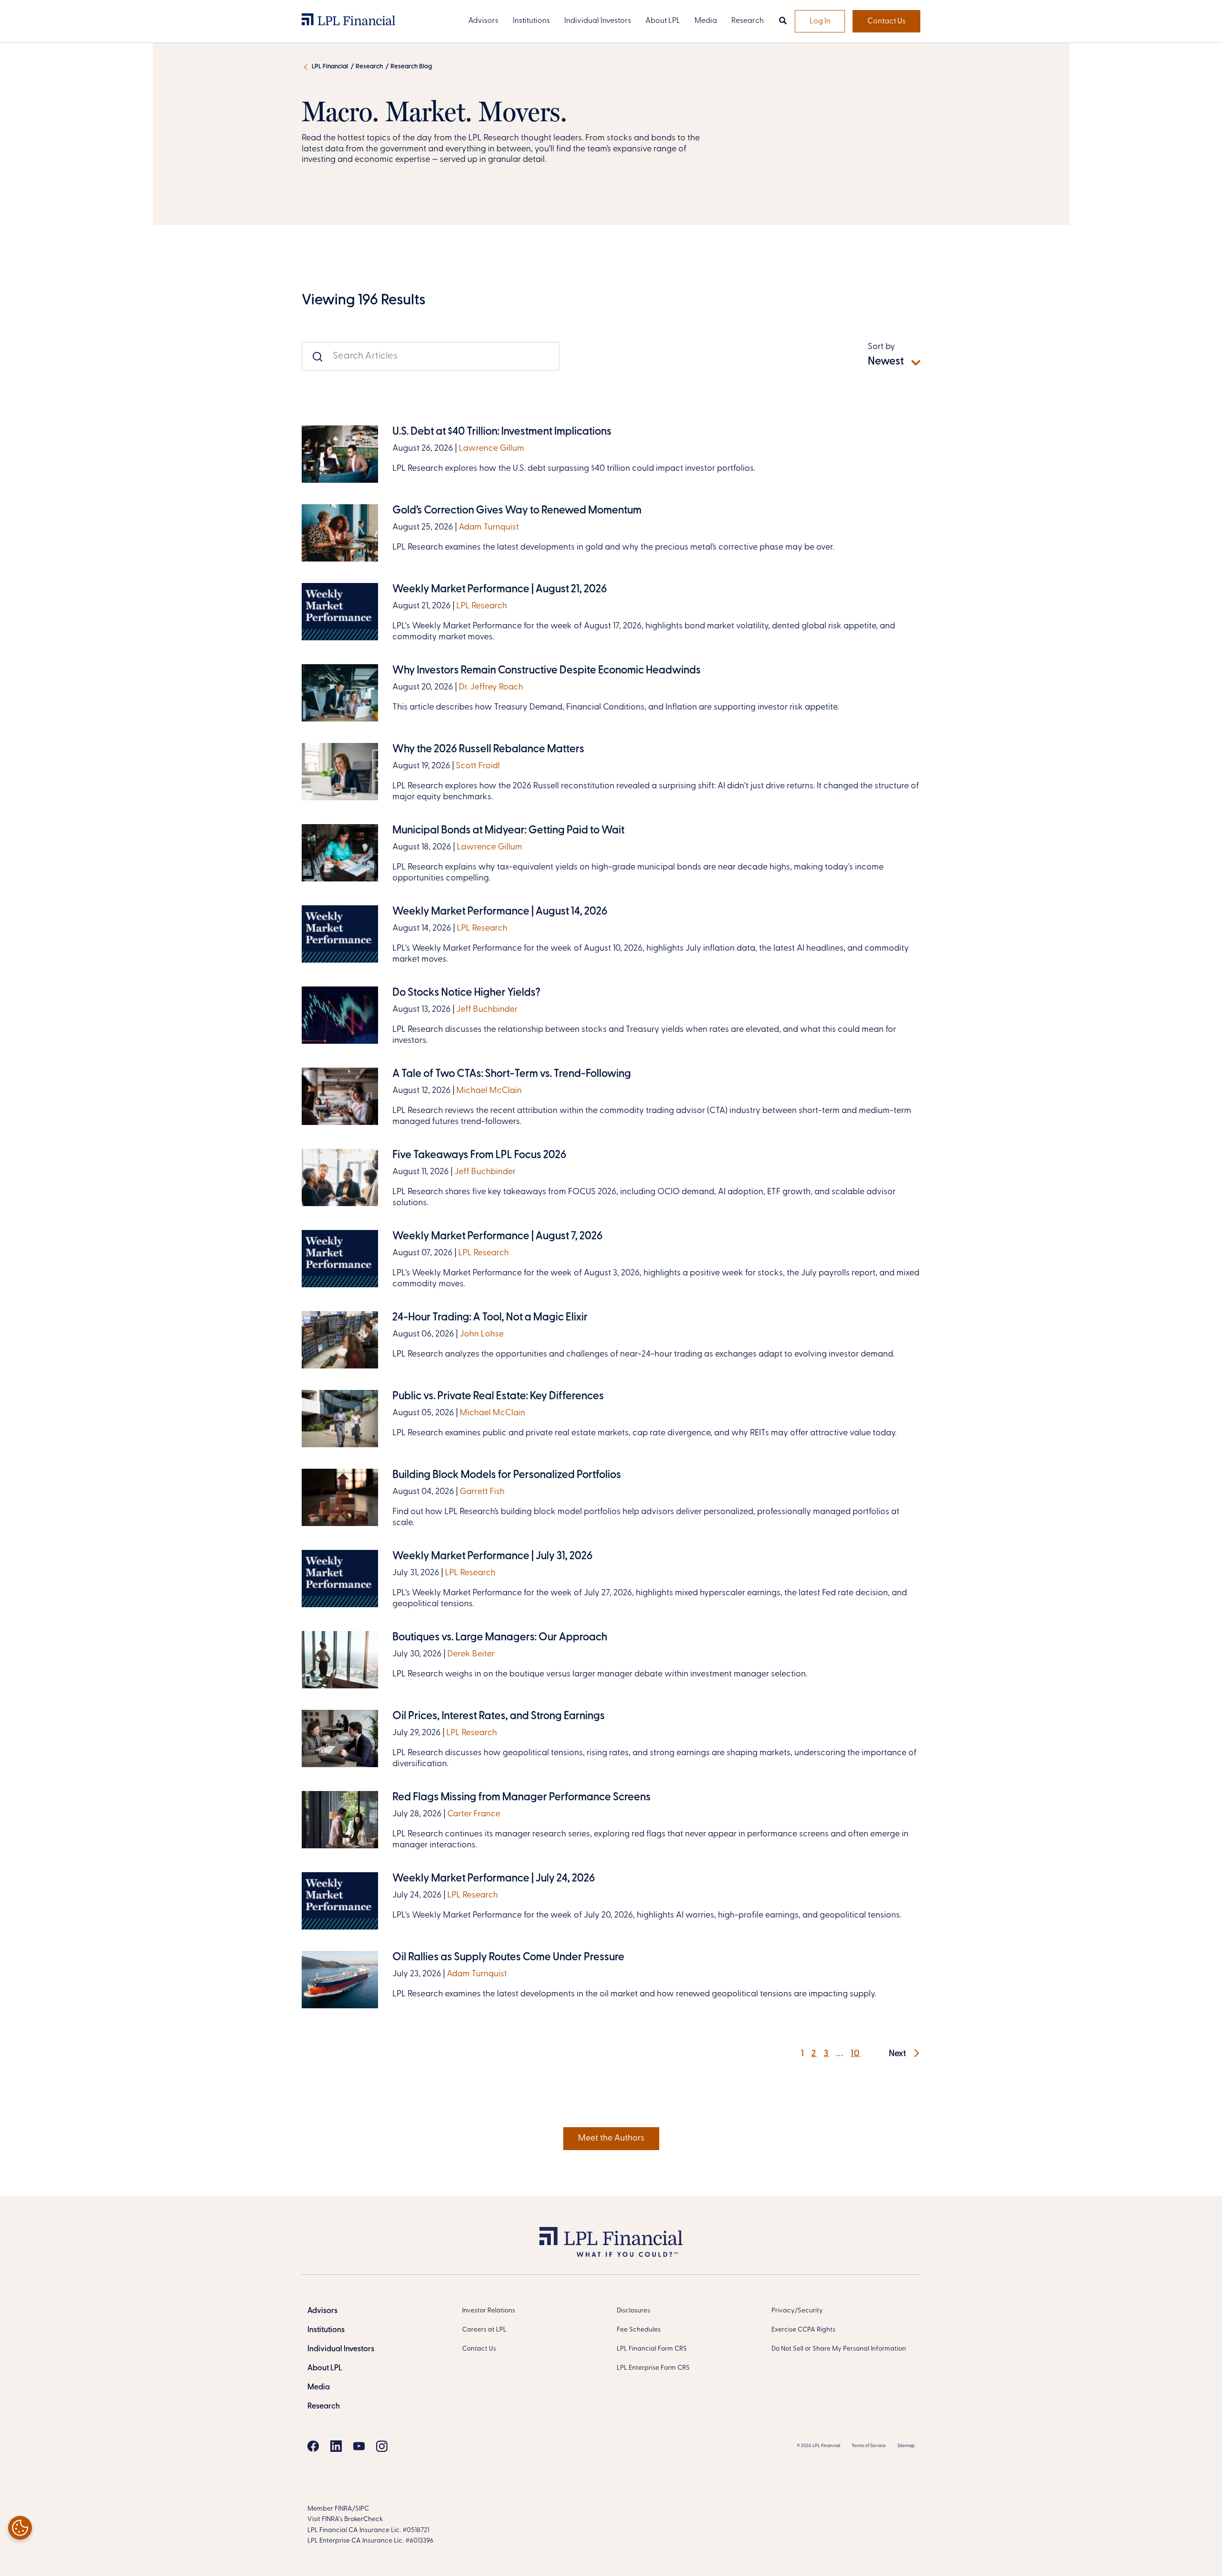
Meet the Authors (611, 2139)
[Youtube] (359, 2446)
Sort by (881, 347)
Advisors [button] (483, 21)
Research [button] (748, 21)
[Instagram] (382, 2446)
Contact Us (886, 21)
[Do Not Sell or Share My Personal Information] (20, 2528)
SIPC (362, 2509)
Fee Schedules (639, 2330)
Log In (820, 21)
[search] (783, 21)
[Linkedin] (336, 2446)
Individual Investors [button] (598, 21)
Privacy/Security (797, 2311)
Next (898, 2054)
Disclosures (633, 2311)
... (840, 2054)
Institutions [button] (531, 21)
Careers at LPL (484, 2330)
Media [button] (706, 21)
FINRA (343, 2509)
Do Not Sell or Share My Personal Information (839, 2349)
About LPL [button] (663, 21)
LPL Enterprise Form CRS (653, 2368)
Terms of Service (869, 2446)
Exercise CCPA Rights (803, 2330)
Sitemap (906, 2446)
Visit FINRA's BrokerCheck (345, 2519)
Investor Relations (489, 2311)
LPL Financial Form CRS (652, 2349)
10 (855, 2054)
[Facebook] (313, 2446)
